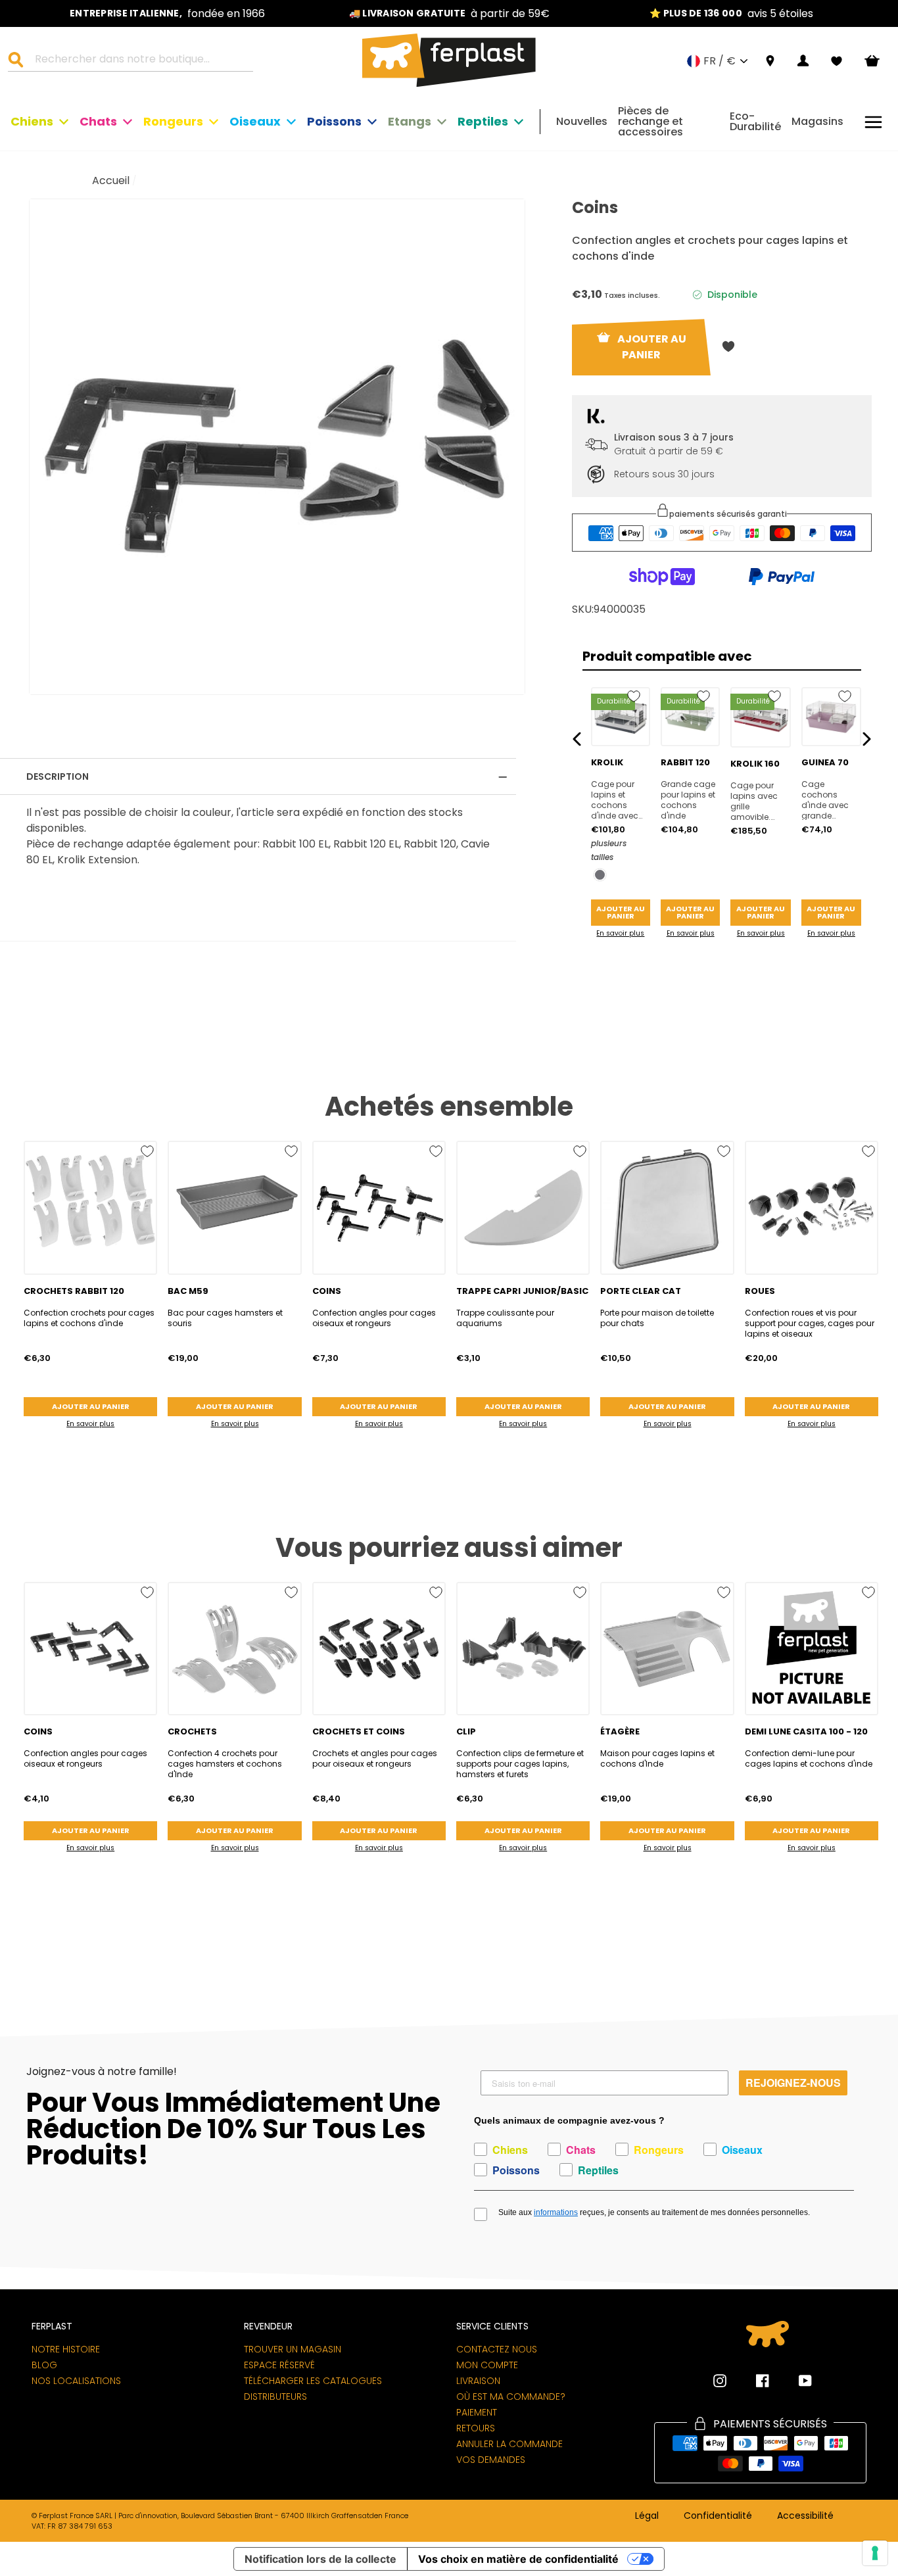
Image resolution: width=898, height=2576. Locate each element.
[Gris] (600, 875)
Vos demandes (491, 2460)
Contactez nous (497, 2349)
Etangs (410, 121)
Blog (44, 2365)
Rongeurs (173, 121)
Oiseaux (255, 121)
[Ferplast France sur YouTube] (795, 2381)
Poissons (334, 121)
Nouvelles (582, 121)
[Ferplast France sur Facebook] (753, 2381)
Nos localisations (76, 2381)
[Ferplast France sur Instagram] (720, 2381)
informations (556, 2212)
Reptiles (483, 121)
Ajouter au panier (621, 912)
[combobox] (139, 61)
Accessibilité (805, 2516)
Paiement (477, 2412)
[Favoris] (837, 61)
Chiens (32, 121)
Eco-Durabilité (755, 121)
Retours (476, 2428)
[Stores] (770, 61)
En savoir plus (620, 933)
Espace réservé (279, 2365)
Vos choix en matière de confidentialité (518, 2559)
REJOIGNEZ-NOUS (793, 2083)
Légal (647, 2516)
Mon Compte (487, 2365)
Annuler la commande (509, 2444)
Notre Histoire (66, 2349)
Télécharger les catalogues (313, 2381)
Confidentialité (718, 2516)
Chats (98, 121)
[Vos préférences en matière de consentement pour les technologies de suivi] (875, 2553)
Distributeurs (275, 2397)
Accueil (111, 180)
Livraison (478, 2381)
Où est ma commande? (511, 2397)
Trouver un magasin (293, 2349)
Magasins (817, 121)
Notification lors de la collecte (320, 2559)
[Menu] (873, 122)
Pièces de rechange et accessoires (650, 121)
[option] (167, 13)
